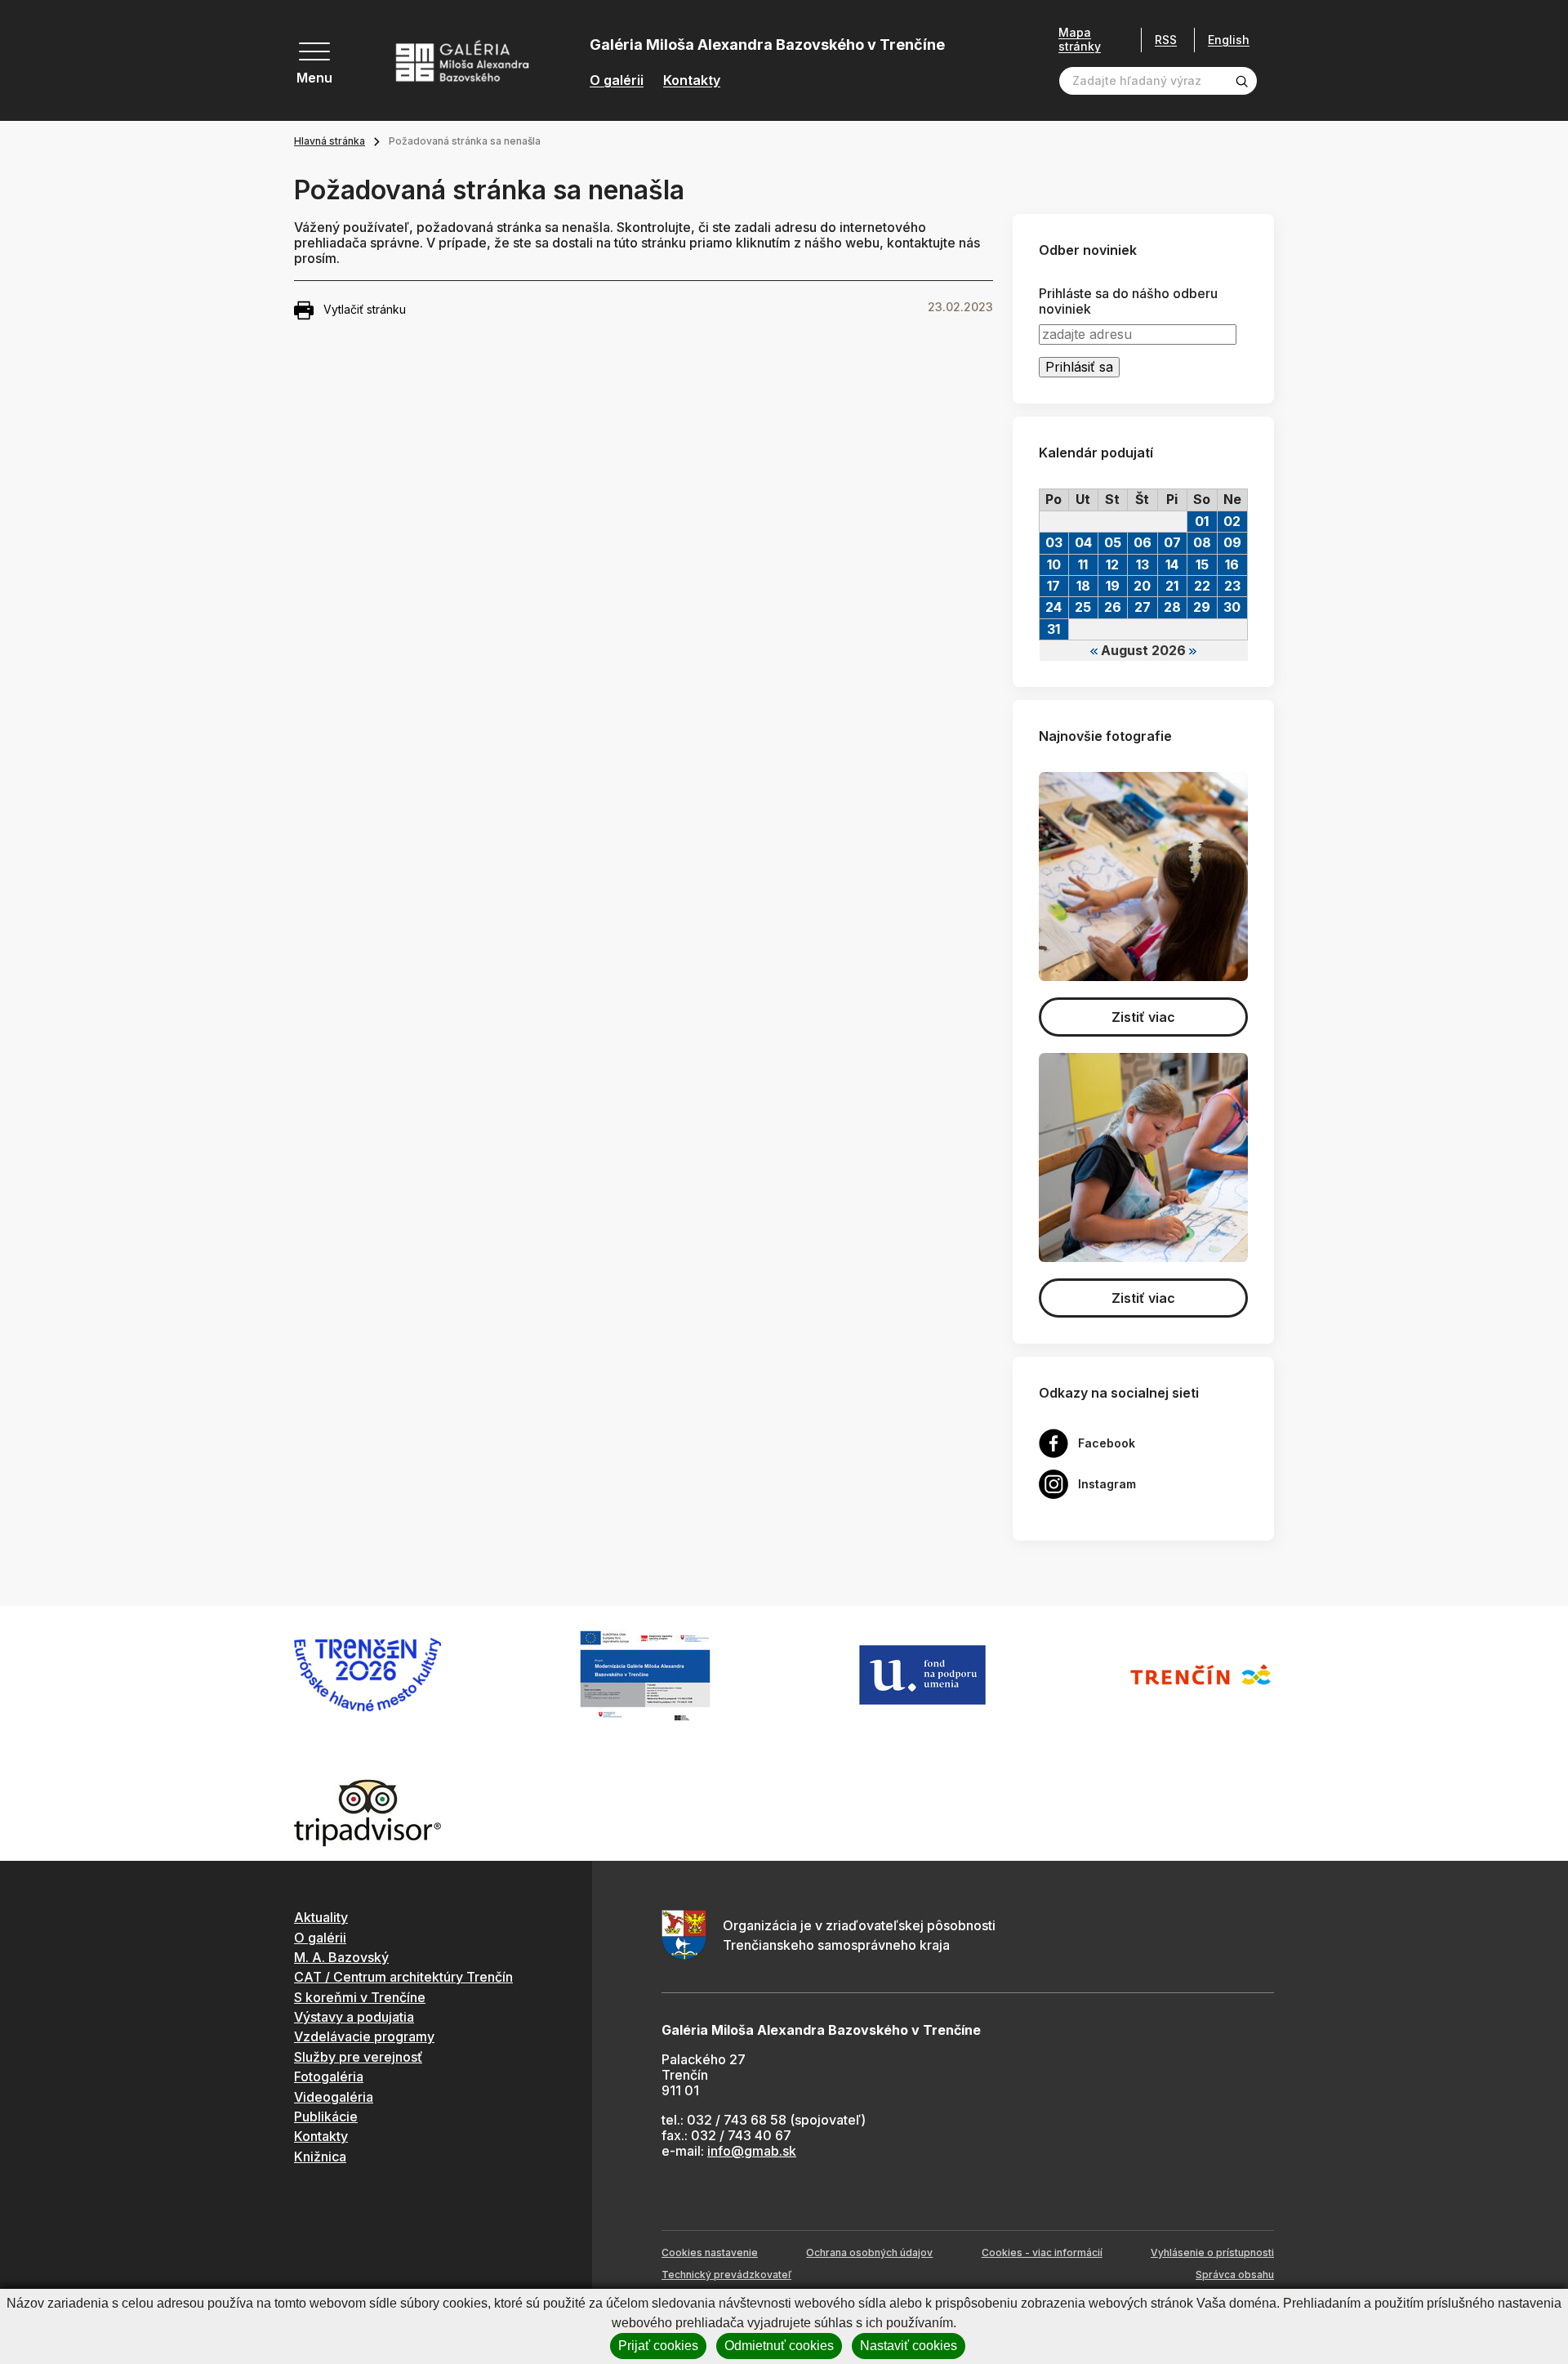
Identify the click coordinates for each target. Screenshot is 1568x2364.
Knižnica (320, 2157)
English (1229, 40)
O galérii (617, 80)
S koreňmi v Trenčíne (360, 1997)
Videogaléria (334, 2097)
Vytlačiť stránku (365, 309)
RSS (1166, 40)
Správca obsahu (1235, 2275)
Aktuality (321, 1917)
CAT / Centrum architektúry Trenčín (403, 1977)
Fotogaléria (329, 2076)
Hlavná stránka (330, 141)
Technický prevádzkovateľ (726, 2275)
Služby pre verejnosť (358, 2057)
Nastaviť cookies (909, 2346)
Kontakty (692, 80)
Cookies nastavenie (710, 2252)
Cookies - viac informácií (1042, 2252)
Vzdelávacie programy (364, 2036)
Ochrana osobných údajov (869, 2252)
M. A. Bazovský (341, 1957)
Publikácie (326, 2116)
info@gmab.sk (752, 2151)
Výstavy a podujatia (354, 2017)
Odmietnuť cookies (779, 2346)
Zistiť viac (1143, 1017)
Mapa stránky (1080, 40)
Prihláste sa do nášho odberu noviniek (1128, 301)
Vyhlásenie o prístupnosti (1212, 2252)
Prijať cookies (658, 2346)
